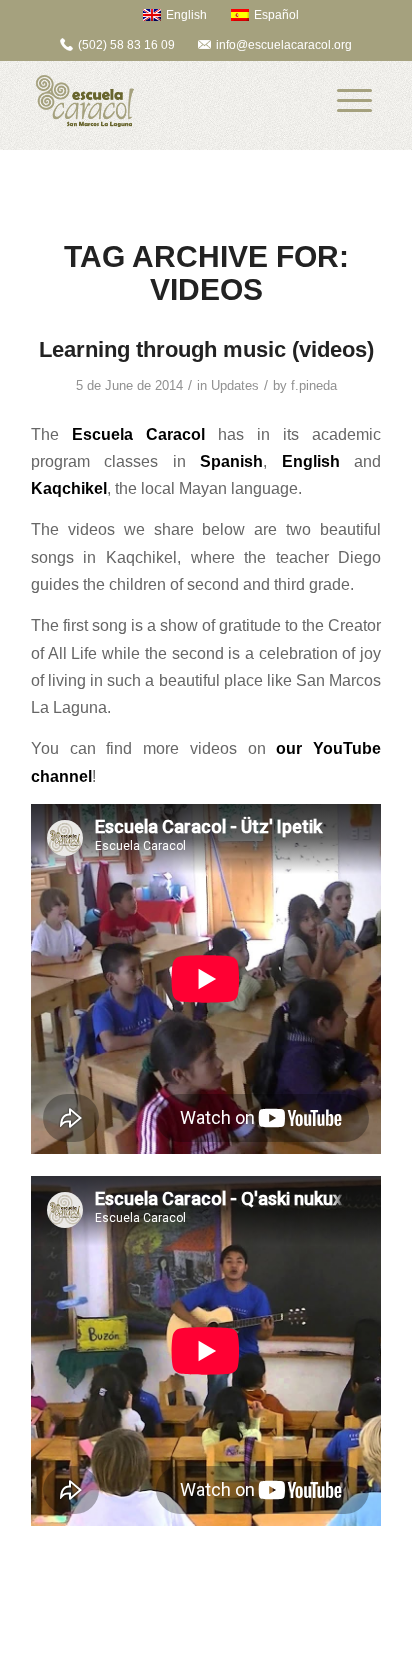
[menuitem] (165, 14)
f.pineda (314, 385)
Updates (235, 385)
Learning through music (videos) (206, 349)
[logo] (171, 101)
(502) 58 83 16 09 (126, 45)
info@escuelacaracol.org (284, 45)
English (186, 15)
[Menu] (354, 101)
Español (276, 15)
